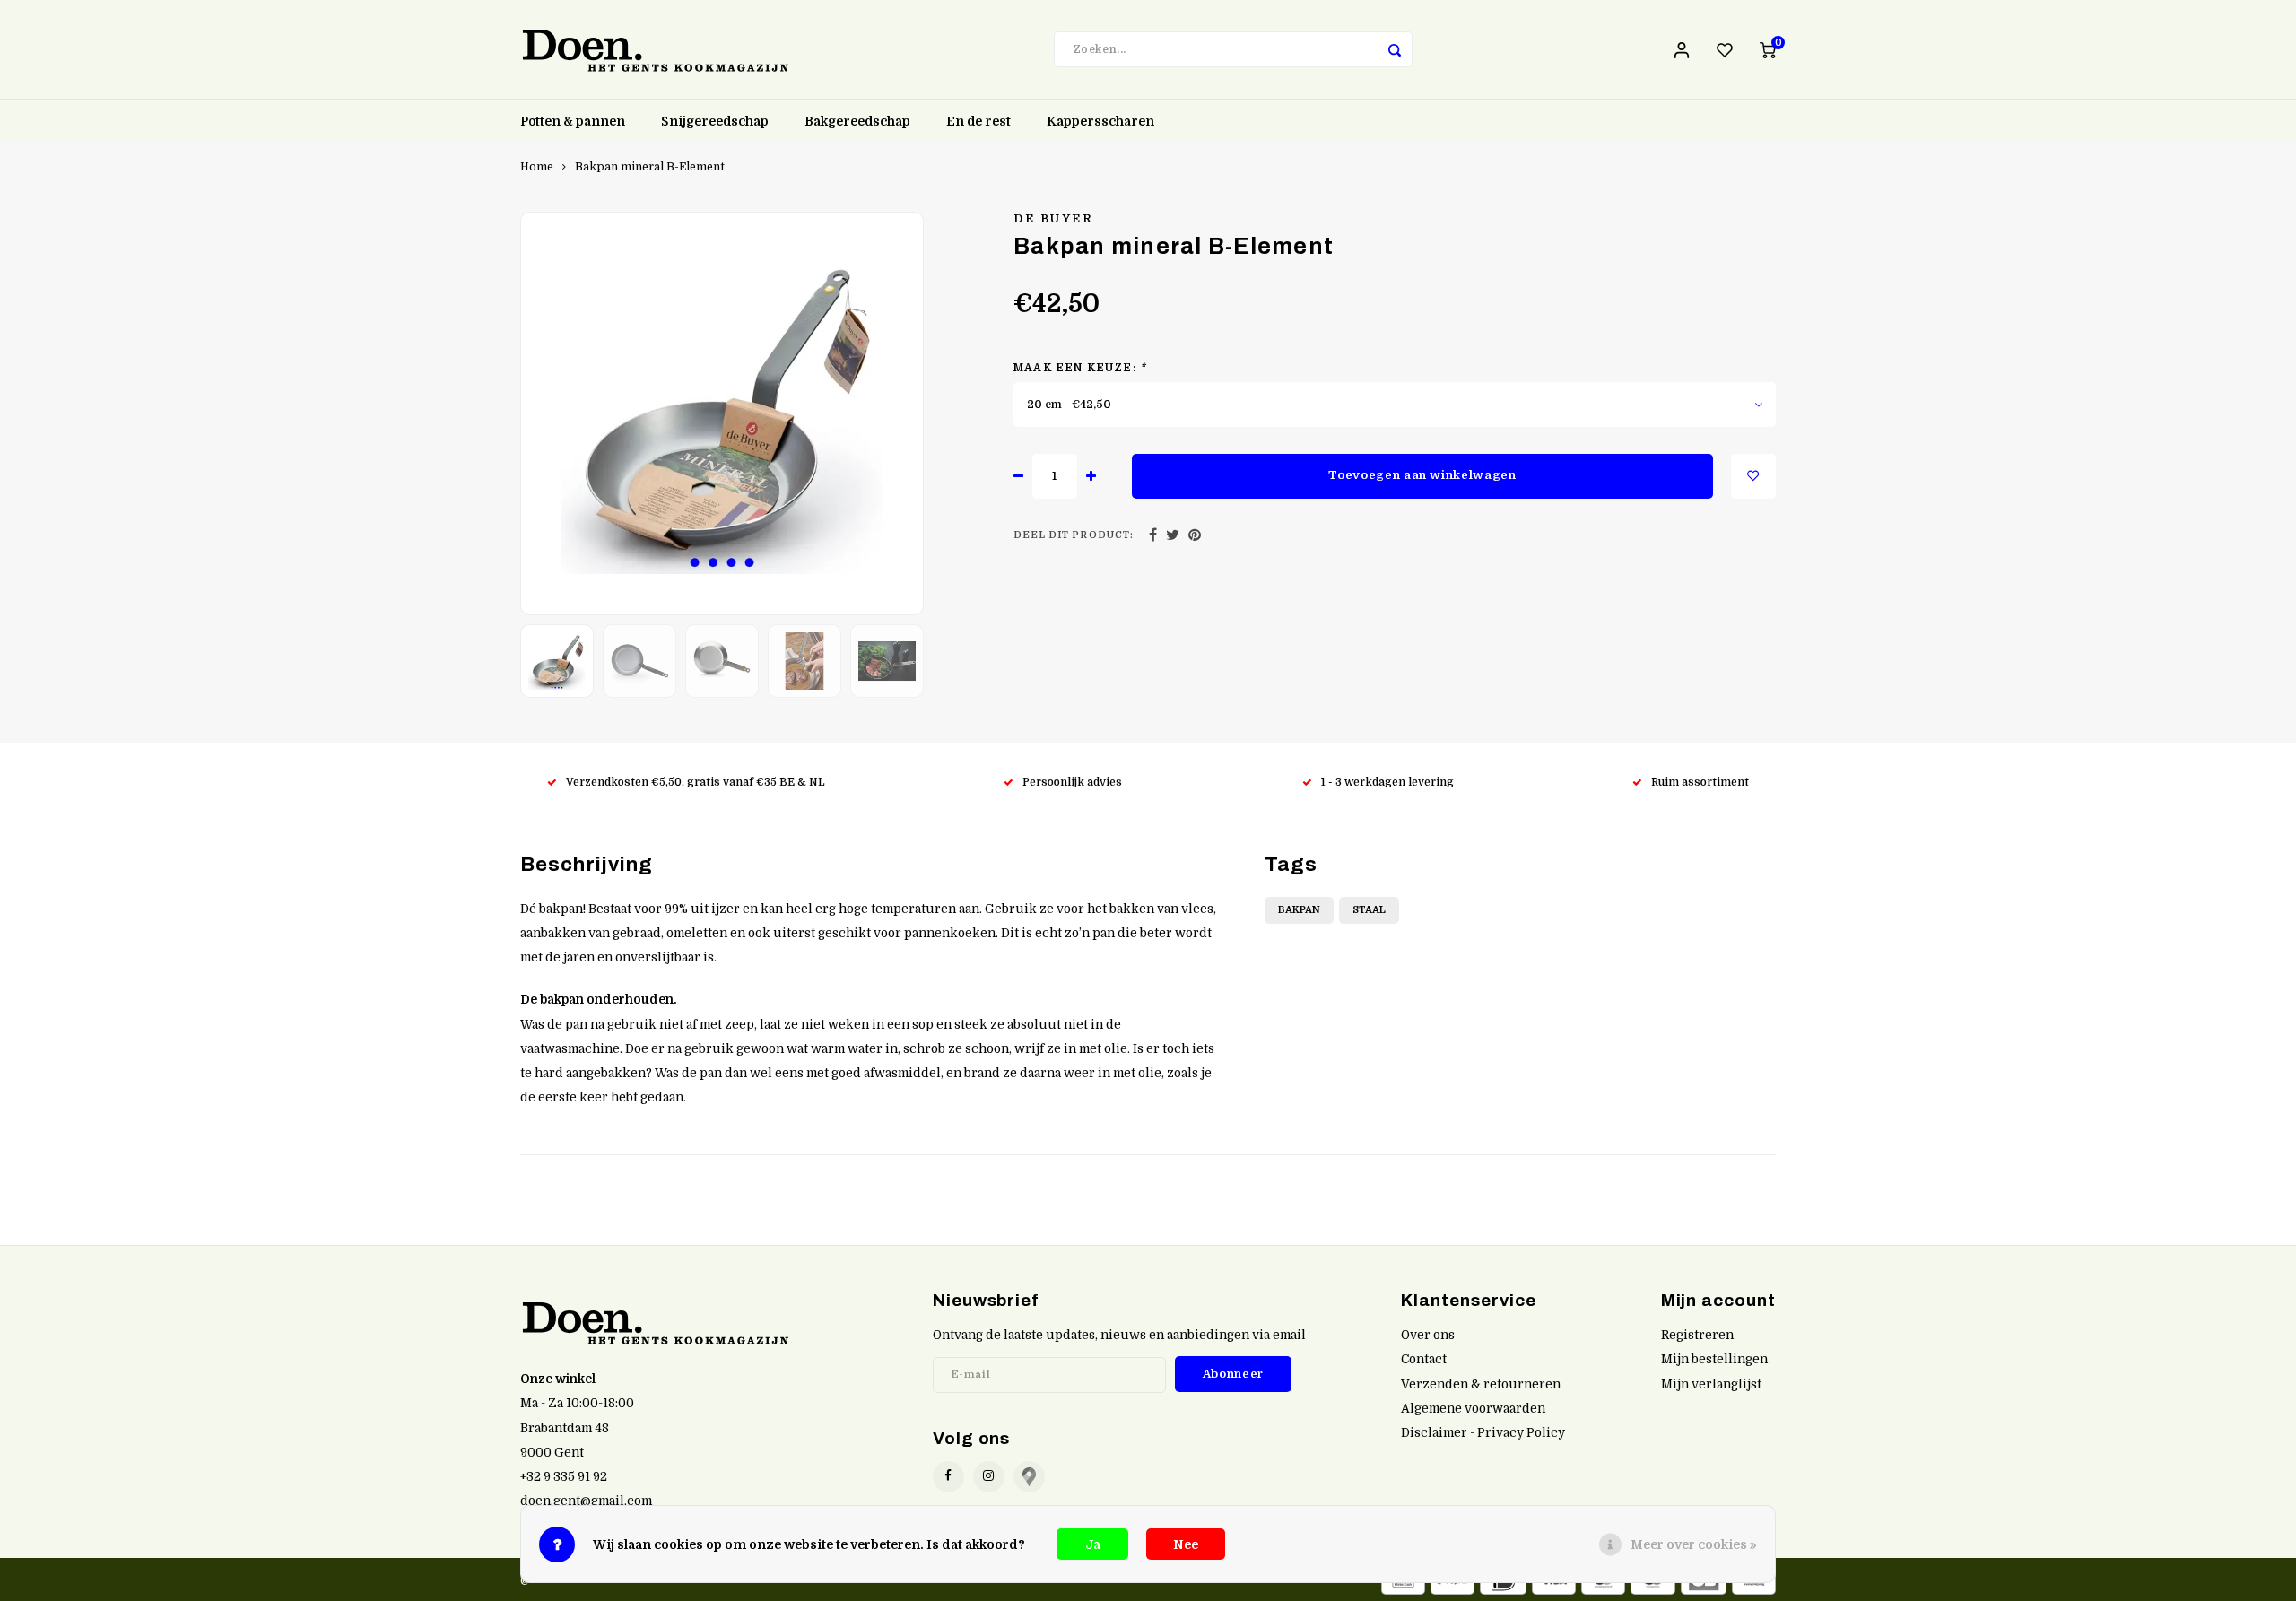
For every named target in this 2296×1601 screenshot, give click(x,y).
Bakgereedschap (857, 121)
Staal (1369, 910)
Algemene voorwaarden (1473, 1409)
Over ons (1428, 1335)
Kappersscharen (1100, 121)
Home (537, 167)
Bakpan (1299, 910)
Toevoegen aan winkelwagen (1422, 475)
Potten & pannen (573, 121)
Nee (1186, 1544)
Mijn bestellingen (1714, 1359)
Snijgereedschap (715, 121)
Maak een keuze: (1080, 368)
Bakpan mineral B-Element (650, 167)
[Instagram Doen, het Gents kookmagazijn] (989, 1477)
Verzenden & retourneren (1481, 1384)
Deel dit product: (1074, 535)
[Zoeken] (1395, 49)
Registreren (1697, 1335)
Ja (1093, 1544)
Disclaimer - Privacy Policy (1483, 1433)
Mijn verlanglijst (1711, 1384)
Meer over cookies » (1694, 1544)
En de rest (978, 121)
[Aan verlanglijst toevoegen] (1753, 476)
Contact (1424, 1359)
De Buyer (1053, 219)
